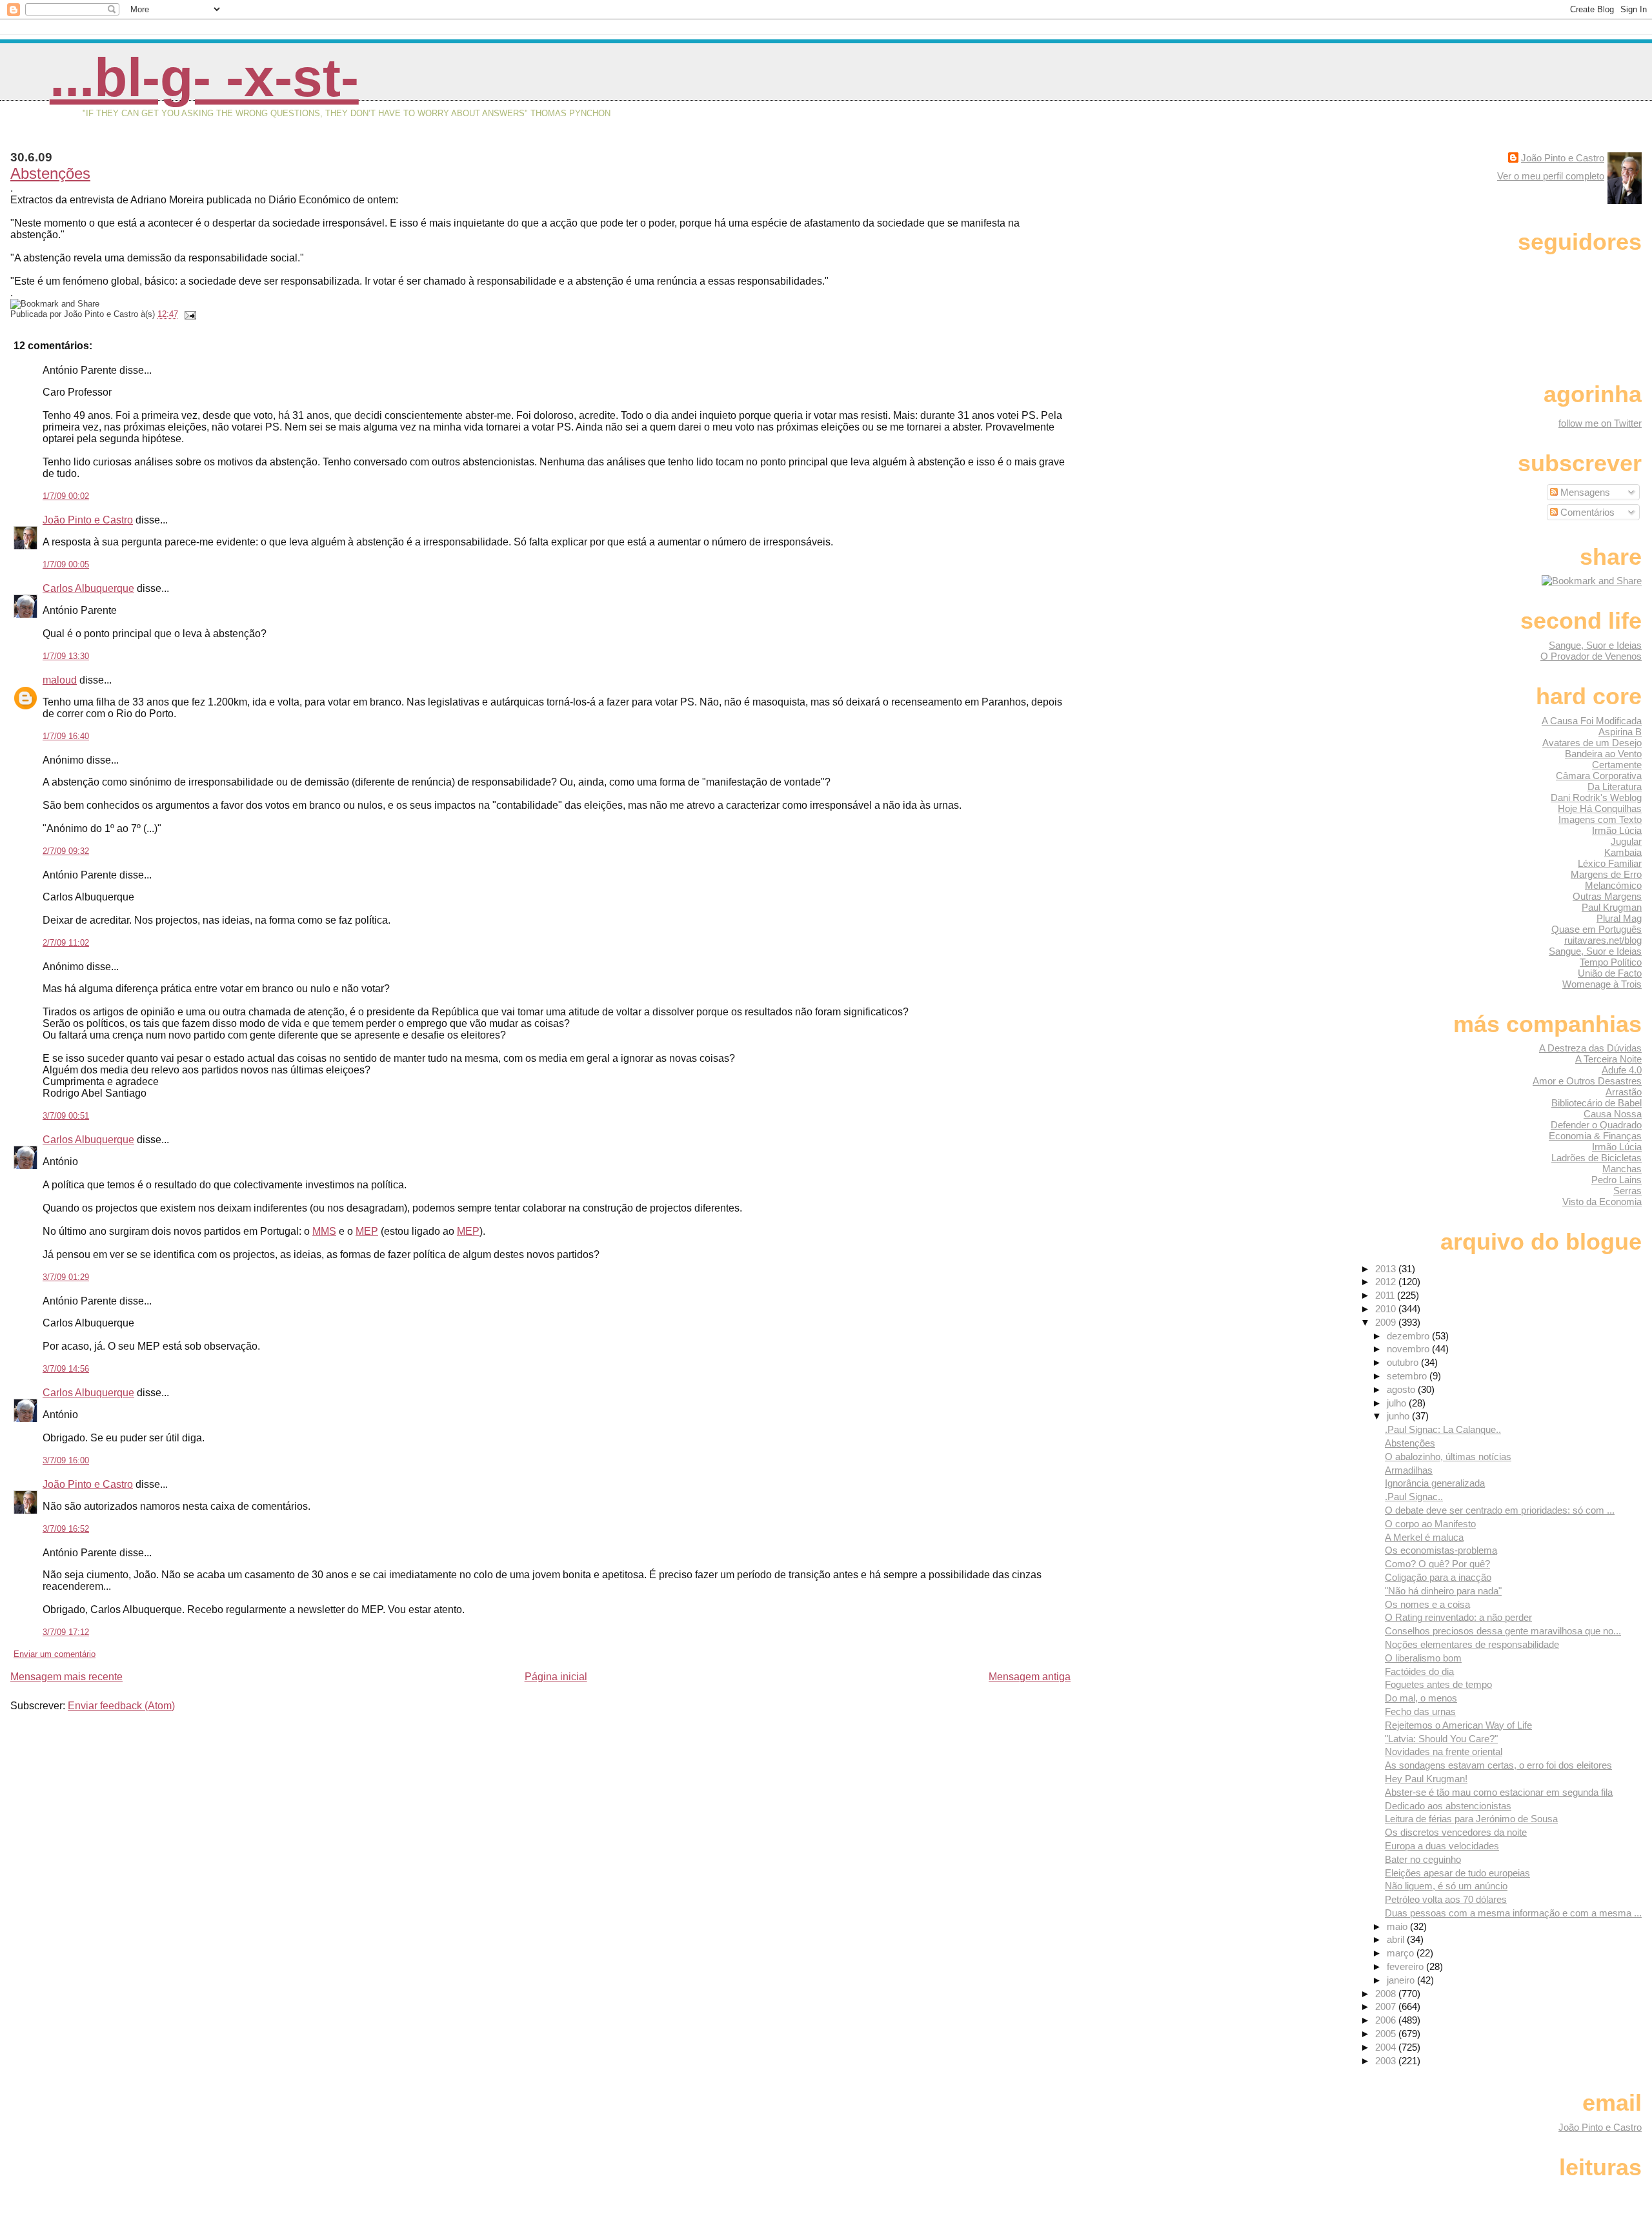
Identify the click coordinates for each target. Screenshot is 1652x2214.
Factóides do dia (1419, 1671)
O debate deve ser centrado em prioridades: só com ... (1500, 1510)
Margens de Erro (1606, 874)
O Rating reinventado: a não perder (1458, 1617)
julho (1398, 1403)
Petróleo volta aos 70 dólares (1446, 1899)
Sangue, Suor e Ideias (1595, 645)
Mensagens (1584, 492)
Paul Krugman (1612, 907)
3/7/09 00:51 (66, 1116)
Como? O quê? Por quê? (1437, 1564)
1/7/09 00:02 (66, 496)
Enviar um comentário (55, 1654)
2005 (1387, 2034)
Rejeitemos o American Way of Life (1458, 1725)
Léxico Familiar (1610, 863)
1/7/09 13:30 (66, 656)
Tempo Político (1611, 962)
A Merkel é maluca (1424, 1537)
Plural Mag (1619, 918)
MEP (367, 1231)
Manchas (1622, 1169)
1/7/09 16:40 (66, 736)
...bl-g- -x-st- (204, 77)
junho (1399, 1416)
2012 (1387, 1282)
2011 (1386, 1295)
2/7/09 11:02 (66, 943)
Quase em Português (1597, 929)
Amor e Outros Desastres (1587, 1081)
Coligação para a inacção (1438, 1577)
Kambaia (1623, 852)
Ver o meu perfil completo (1551, 176)
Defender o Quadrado (1596, 1125)
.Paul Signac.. (1414, 1497)
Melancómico (1613, 885)
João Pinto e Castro (88, 520)
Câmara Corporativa (1599, 776)
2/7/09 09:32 (66, 851)
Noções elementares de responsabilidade (1472, 1644)
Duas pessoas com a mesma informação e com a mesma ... (1513, 1913)
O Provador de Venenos (1591, 656)
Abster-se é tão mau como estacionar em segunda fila (1499, 1792)
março (1402, 1953)
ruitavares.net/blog (1603, 940)
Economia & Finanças (1595, 1136)
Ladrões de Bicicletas (1597, 1158)
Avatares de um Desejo (1592, 743)
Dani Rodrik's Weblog (1596, 797)
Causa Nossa (1613, 1114)
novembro (1409, 1349)
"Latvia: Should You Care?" (1441, 1739)
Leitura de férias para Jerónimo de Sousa (1471, 1819)
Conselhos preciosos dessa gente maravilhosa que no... (1503, 1631)
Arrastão (1624, 1092)
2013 (1387, 1269)
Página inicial (556, 1677)
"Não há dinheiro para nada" (1443, 1591)
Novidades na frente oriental (1444, 1752)
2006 (1387, 2020)
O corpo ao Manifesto (1430, 1524)
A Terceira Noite (1608, 1059)
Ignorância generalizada (1435, 1483)
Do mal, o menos (1421, 1698)
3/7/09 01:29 (66, 1277)
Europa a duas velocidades (1442, 1846)
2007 (1387, 2006)
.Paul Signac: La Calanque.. (1443, 1429)
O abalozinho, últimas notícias (1448, 1457)
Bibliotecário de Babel (1597, 1103)
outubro (1404, 1362)
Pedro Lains (1617, 1180)
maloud (60, 680)
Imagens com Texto (1600, 819)
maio (1398, 1926)
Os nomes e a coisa (1427, 1604)
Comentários (1586, 512)
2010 (1387, 1309)
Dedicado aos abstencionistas (1448, 1806)
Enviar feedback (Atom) (121, 1706)
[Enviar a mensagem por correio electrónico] (188, 314)
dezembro (1409, 1336)
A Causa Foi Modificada (1592, 721)
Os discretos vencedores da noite (1456, 1832)
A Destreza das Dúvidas (1590, 1048)
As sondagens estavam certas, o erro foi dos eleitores (1498, 1765)
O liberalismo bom (1423, 1658)
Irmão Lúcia (1617, 830)
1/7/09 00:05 (66, 564)
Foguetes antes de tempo (1438, 1684)
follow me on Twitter (1600, 423)
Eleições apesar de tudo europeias (1457, 1873)
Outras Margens (1607, 896)
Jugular (1626, 841)
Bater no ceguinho (1423, 1859)
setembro (1408, 1376)
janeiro (1402, 1980)
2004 (1387, 2047)
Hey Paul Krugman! (1426, 1779)
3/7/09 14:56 (66, 1369)
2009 (1387, 1322)
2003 (1387, 2061)
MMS (324, 1231)
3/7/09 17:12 (66, 1632)
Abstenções (50, 173)
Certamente (1617, 765)
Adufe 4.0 (1622, 1070)
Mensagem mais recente (66, 1677)
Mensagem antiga (1030, 1677)
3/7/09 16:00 (66, 1460)
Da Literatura (1615, 787)
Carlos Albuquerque (88, 588)
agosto (1402, 1389)
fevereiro (1406, 1966)
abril (1397, 1939)
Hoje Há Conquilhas (1600, 808)
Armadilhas (1409, 1470)
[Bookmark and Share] (1592, 581)
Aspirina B (1620, 732)
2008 (1387, 1994)
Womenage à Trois (1602, 984)
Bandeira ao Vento (1603, 754)
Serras (1627, 1191)
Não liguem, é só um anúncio (1446, 1886)
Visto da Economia (1602, 1202)
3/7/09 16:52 (66, 1529)
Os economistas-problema (1441, 1550)
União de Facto (1610, 973)
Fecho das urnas (1420, 1711)
